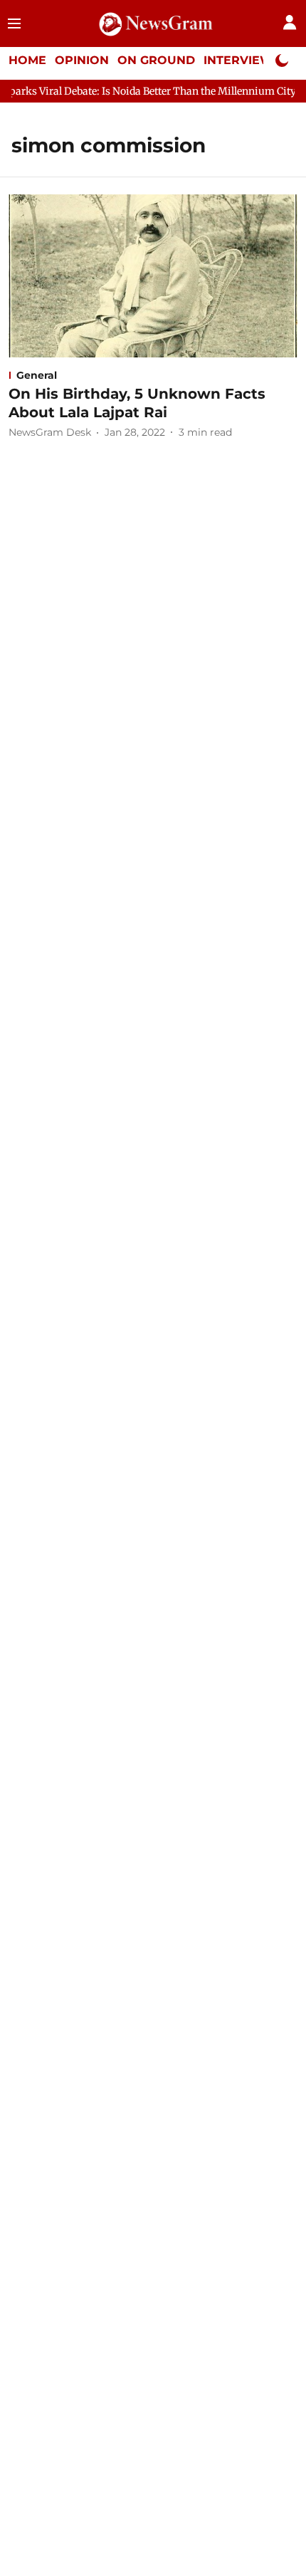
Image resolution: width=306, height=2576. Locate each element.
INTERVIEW (238, 60)
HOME (27, 60)
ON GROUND (156, 60)
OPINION (82, 60)
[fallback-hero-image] (153, 276)
